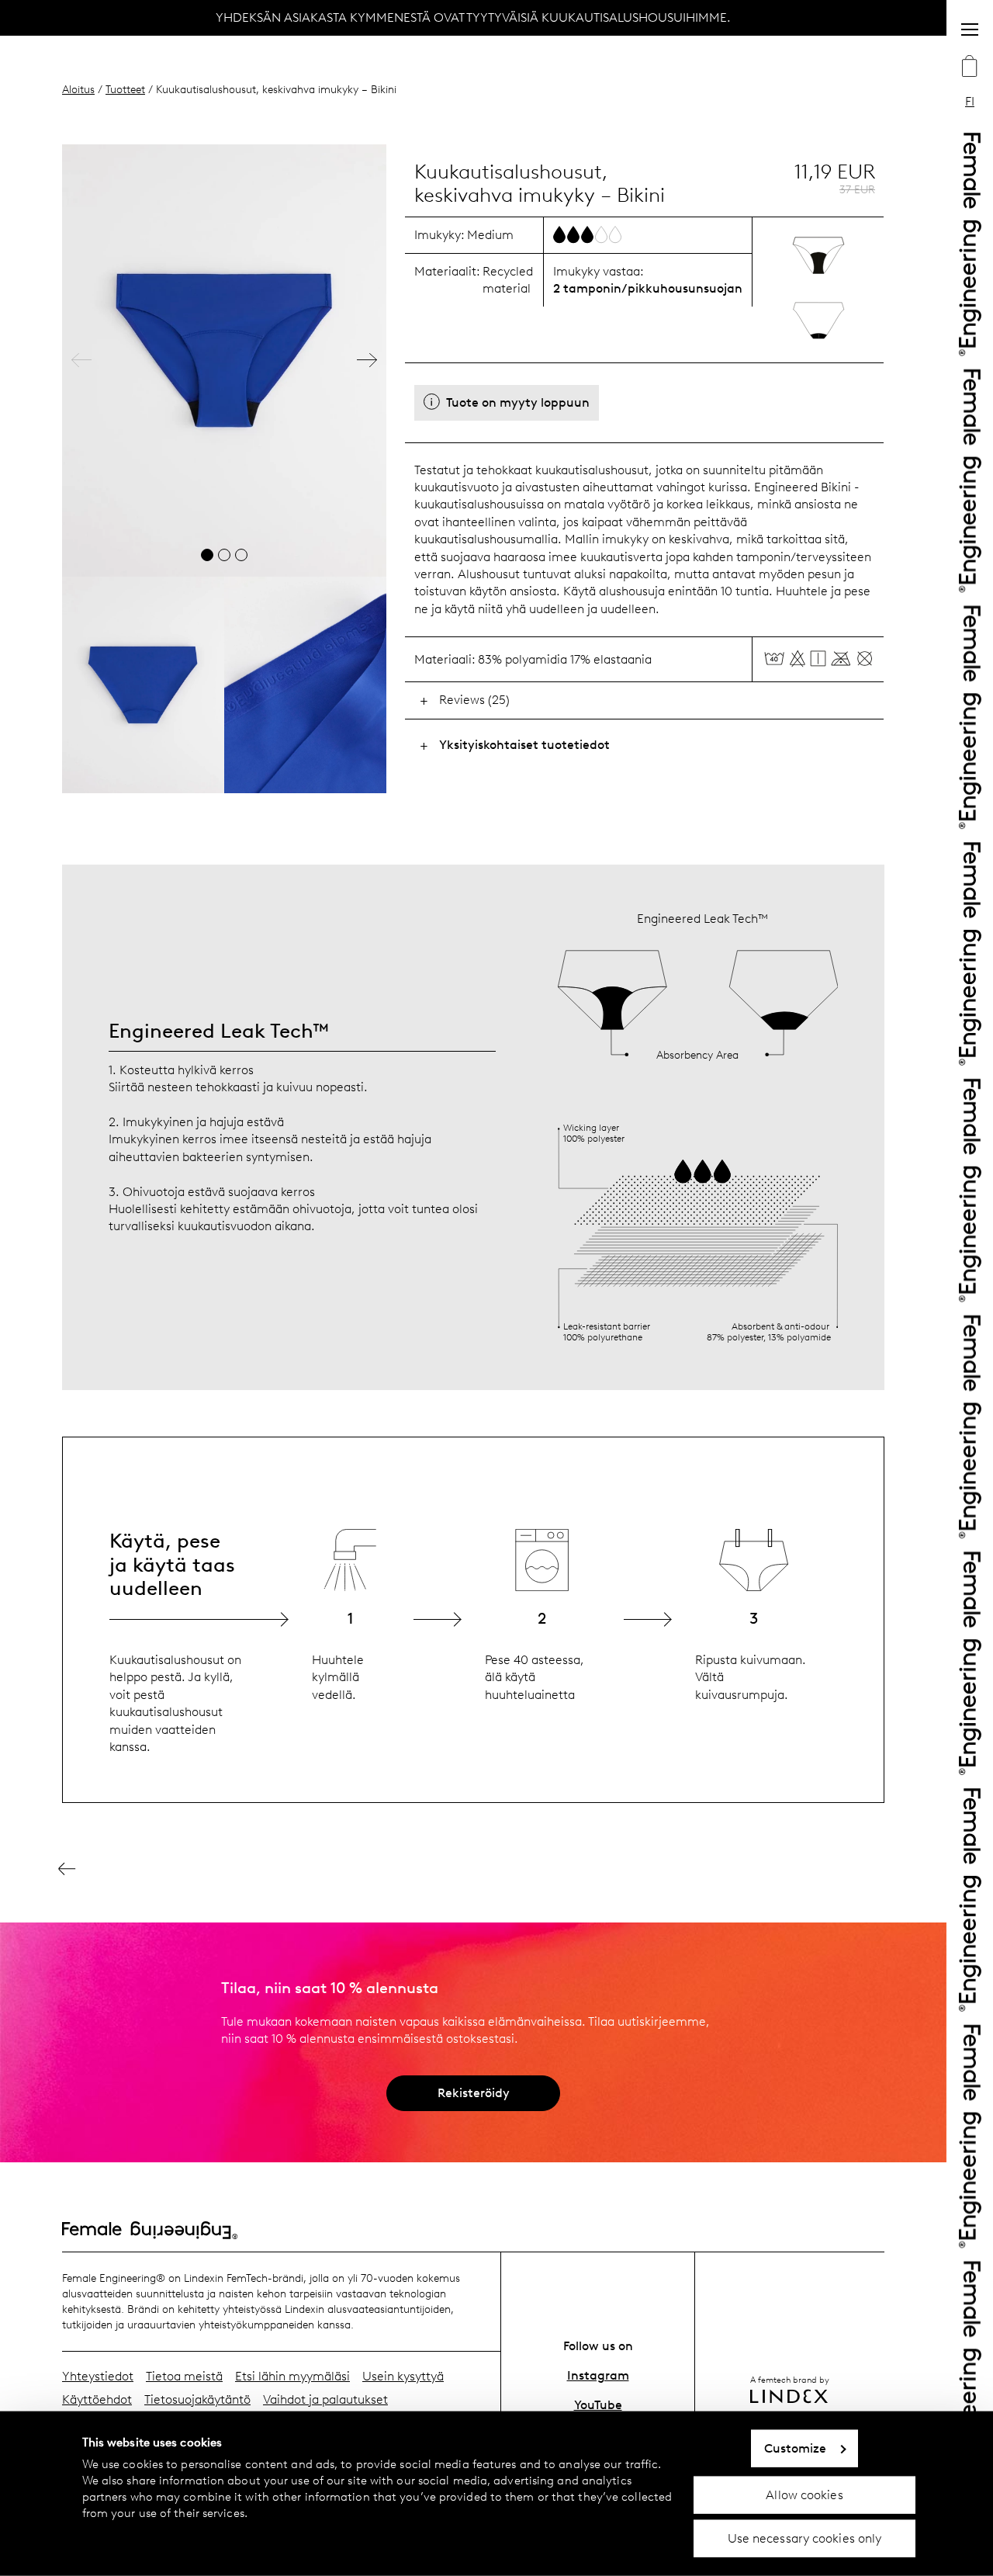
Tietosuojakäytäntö (197, 2399)
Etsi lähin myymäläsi (292, 2376)
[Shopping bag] (970, 68)
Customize (796, 2448)
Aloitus (78, 89)
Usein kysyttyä (403, 2376)
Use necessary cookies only (805, 2538)
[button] (81, 361)
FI (970, 101)
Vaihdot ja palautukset (325, 2399)
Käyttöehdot (97, 2399)
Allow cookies (804, 2494)
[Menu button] (970, 29)
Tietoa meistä (184, 2376)
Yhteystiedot (98, 2376)
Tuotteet (125, 89)
